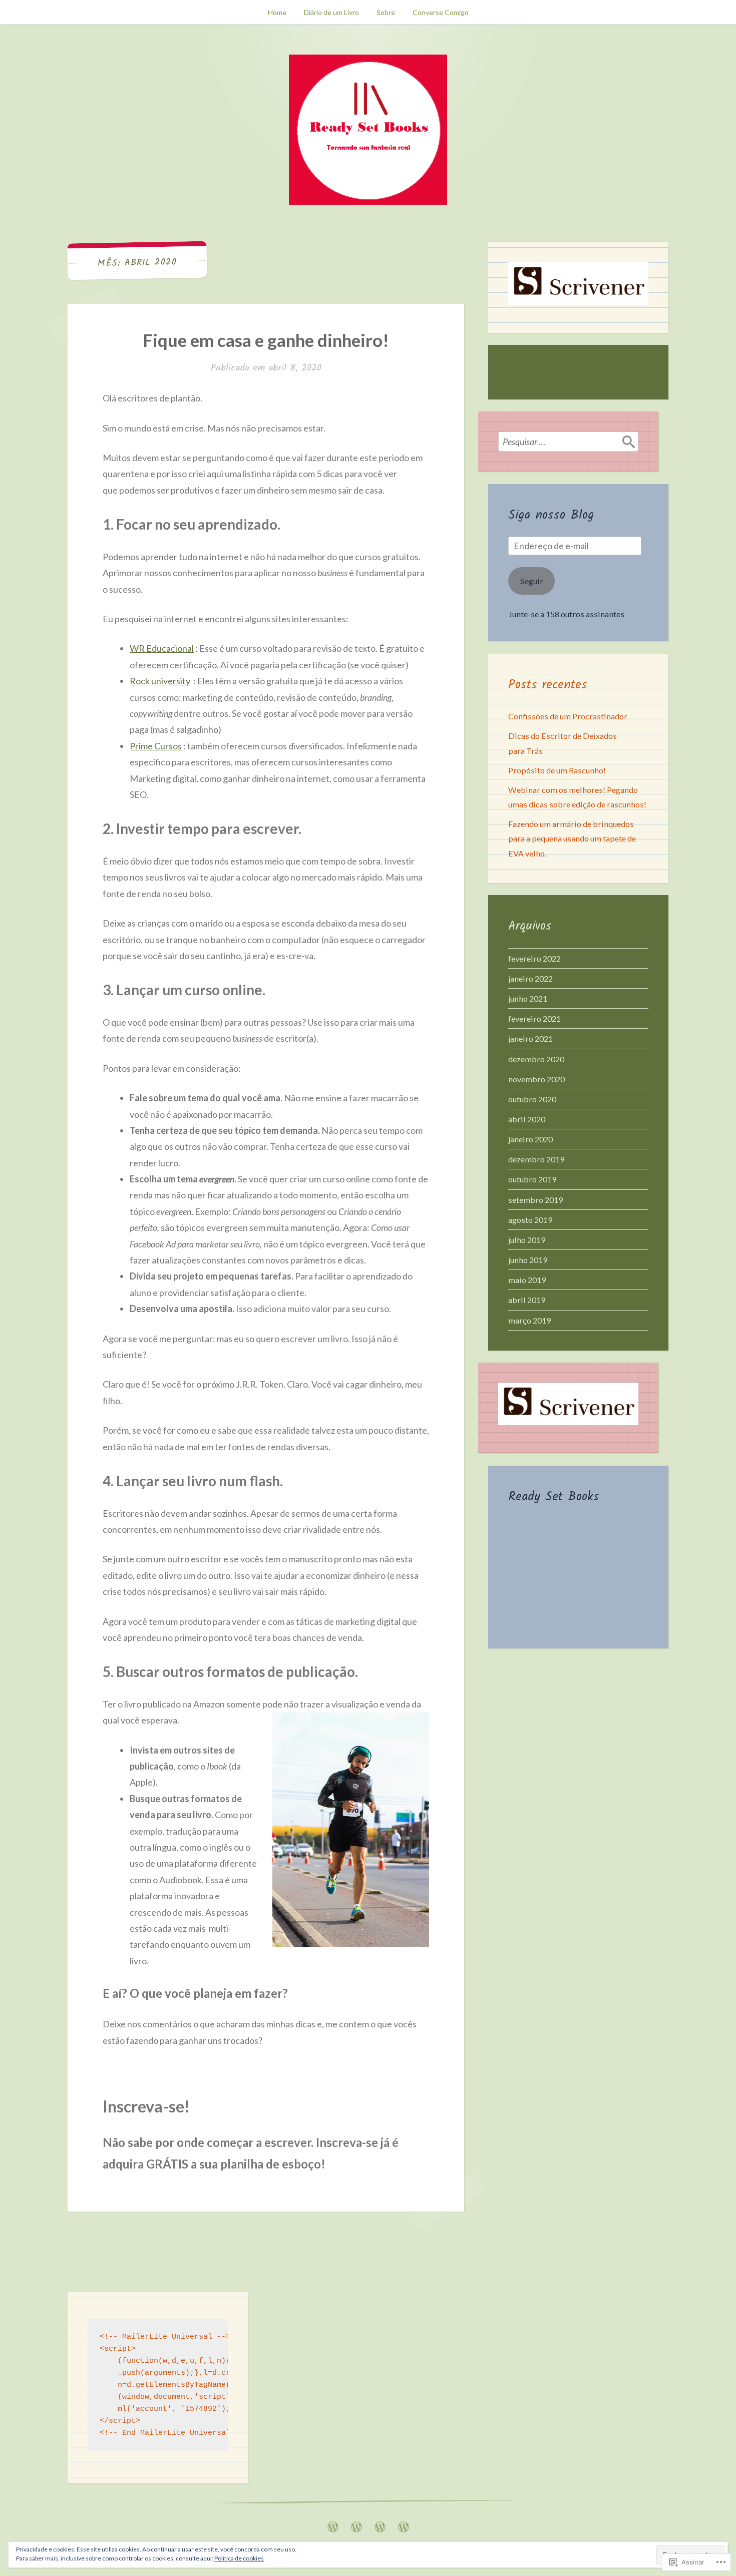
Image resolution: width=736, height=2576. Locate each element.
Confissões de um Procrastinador (568, 716)
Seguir (532, 581)
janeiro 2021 (530, 1038)
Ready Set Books (554, 1497)
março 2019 (529, 1320)
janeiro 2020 (530, 1139)
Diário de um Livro (331, 12)
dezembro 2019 (536, 1159)
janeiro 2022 (530, 978)
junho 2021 (528, 998)
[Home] (333, 2524)
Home (277, 12)
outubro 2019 (532, 1179)
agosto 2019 (530, 1220)
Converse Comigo (441, 12)
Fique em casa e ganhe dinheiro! (266, 340)
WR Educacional (162, 648)
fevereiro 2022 (534, 958)
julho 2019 (527, 1240)
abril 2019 (527, 1300)
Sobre (386, 12)
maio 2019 (527, 1280)
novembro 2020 (536, 1079)
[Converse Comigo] (404, 2524)
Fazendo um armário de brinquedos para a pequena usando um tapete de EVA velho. (572, 838)
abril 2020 (527, 1119)
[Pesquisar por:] (568, 442)
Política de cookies (239, 2558)
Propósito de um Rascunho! (557, 770)
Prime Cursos (156, 746)
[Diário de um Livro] (356, 2524)
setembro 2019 (535, 1200)
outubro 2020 (532, 1099)
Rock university (160, 681)
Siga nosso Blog (551, 515)
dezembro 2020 (536, 1059)
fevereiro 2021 (534, 1018)
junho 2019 (528, 1260)
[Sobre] (380, 2524)
